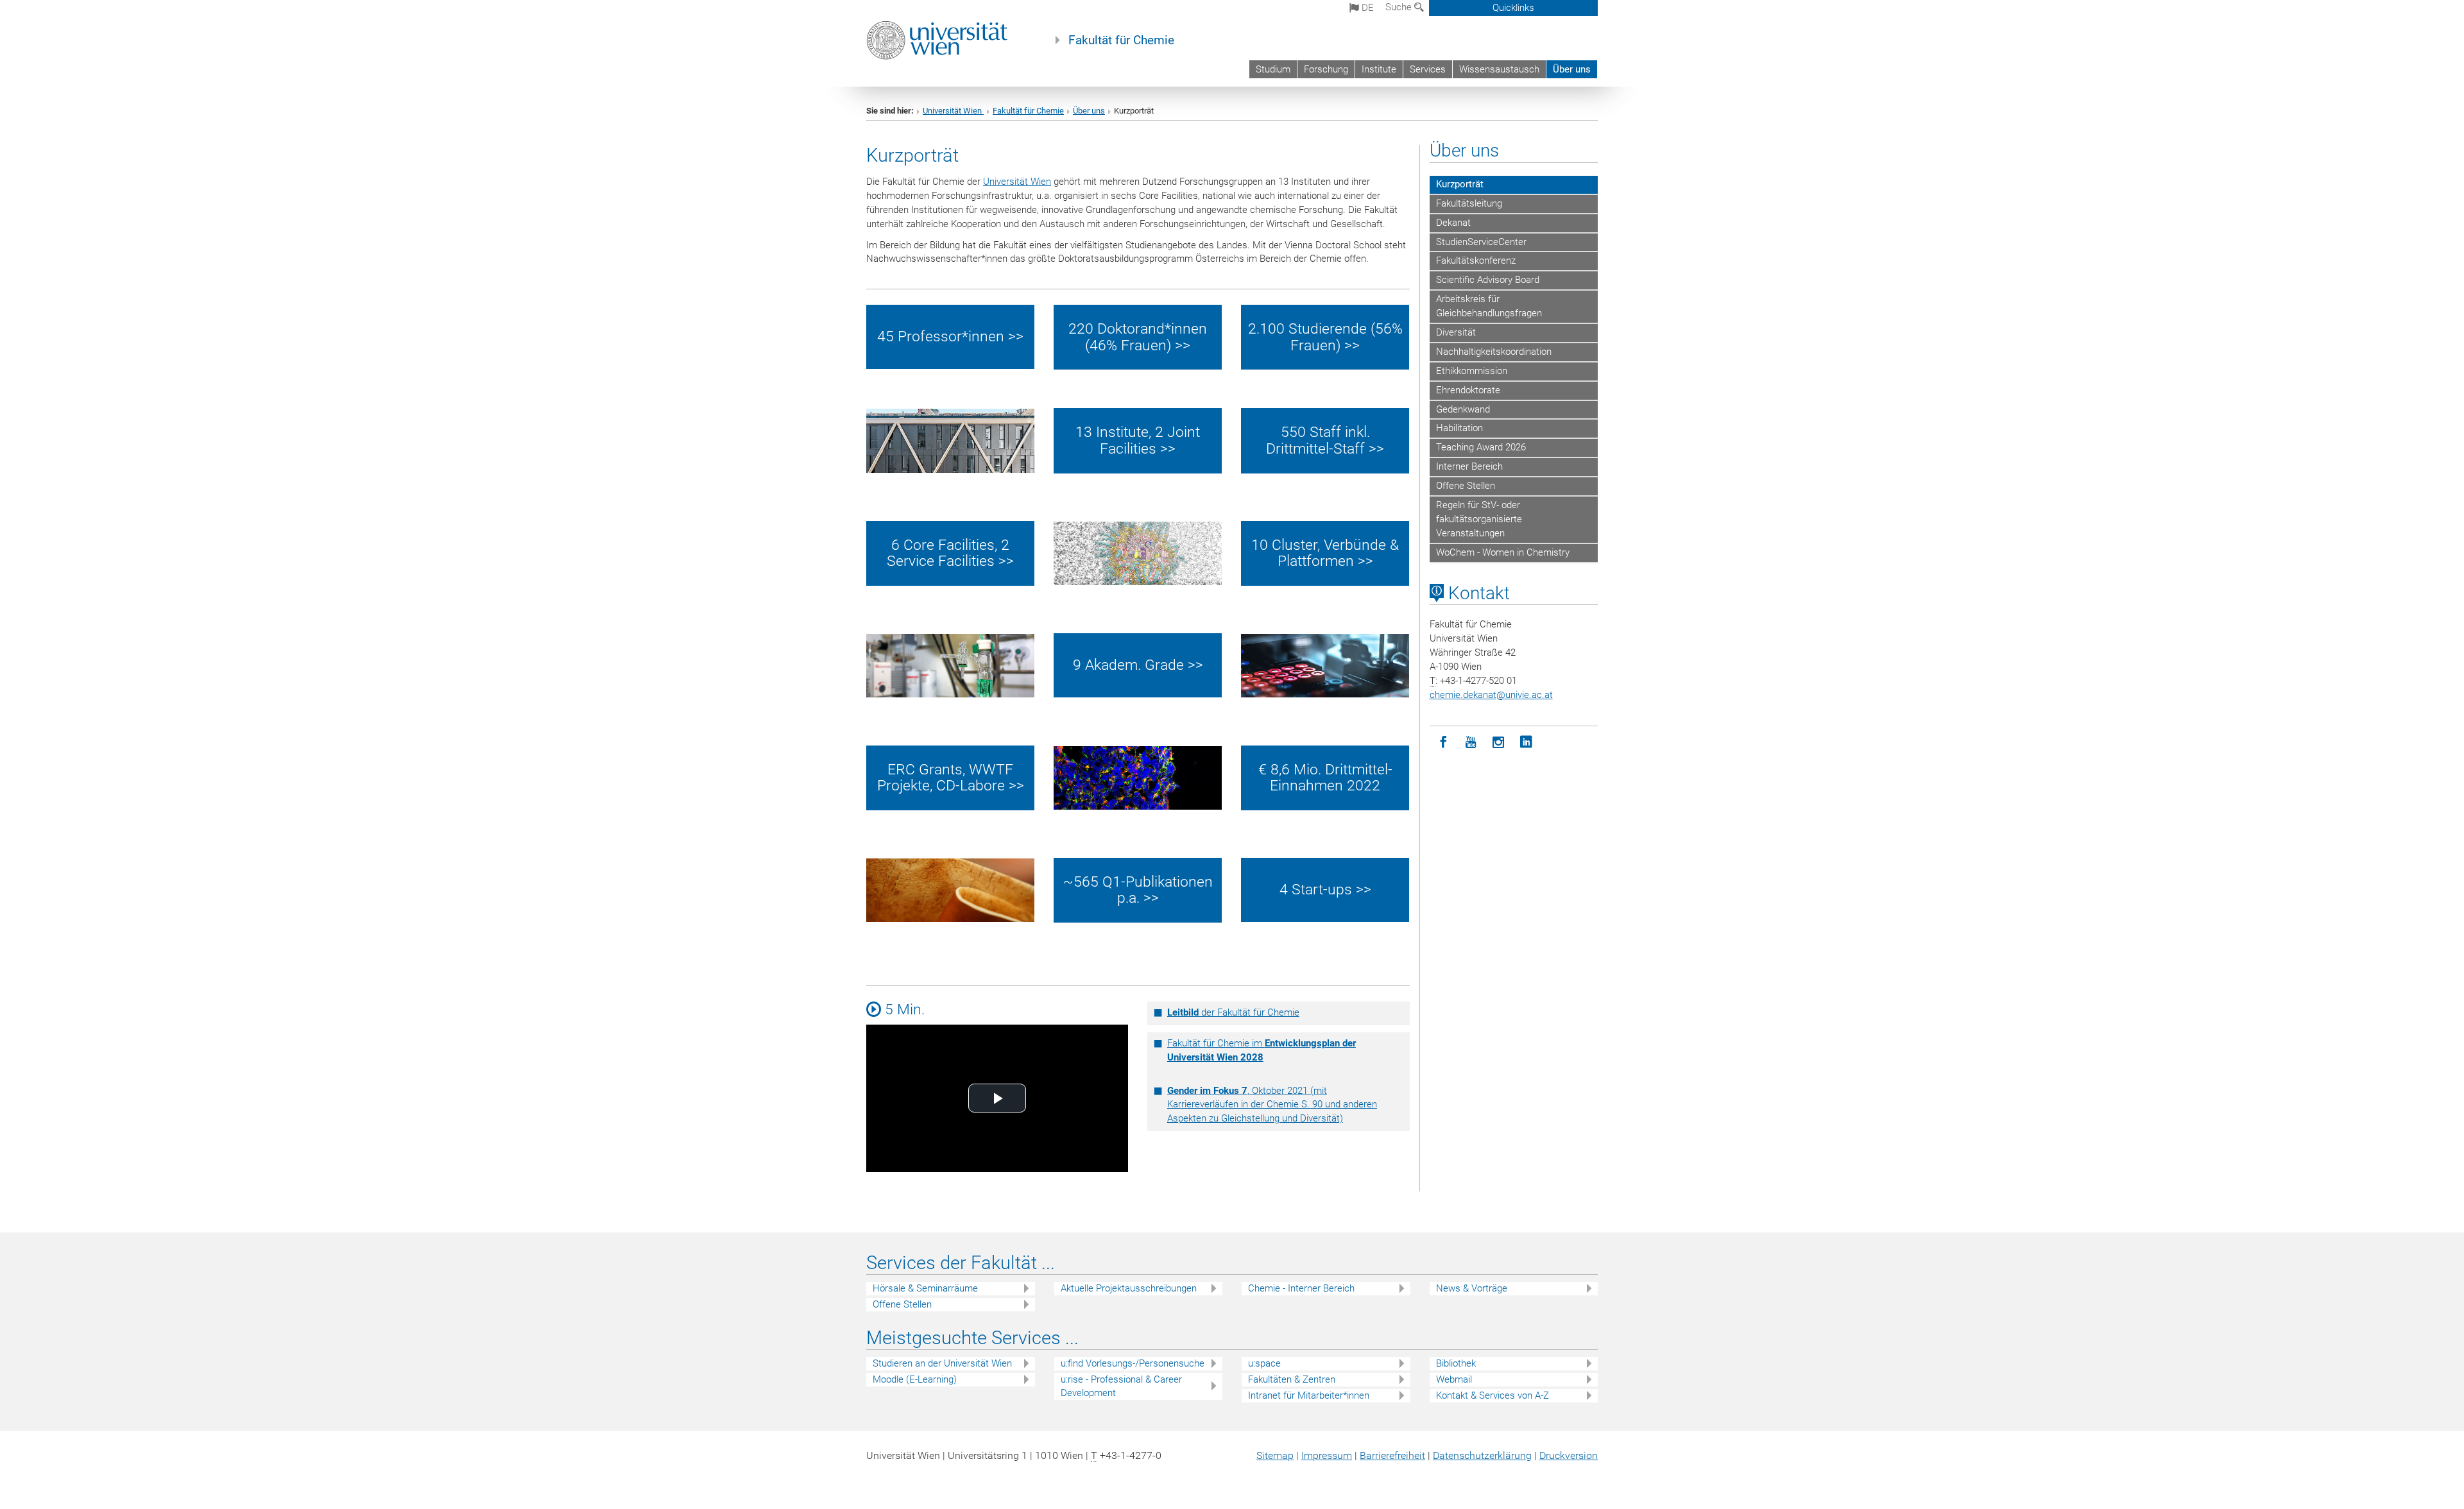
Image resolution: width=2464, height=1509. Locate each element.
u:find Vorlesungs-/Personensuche (1133, 1363)
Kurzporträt (1460, 184)
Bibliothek (1456, 1363)
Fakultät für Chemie (1121, 40)
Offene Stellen (1466, 486)
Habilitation (1459, 428)
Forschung (1326, 69)
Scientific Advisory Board (1488, 280)
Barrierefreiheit (1392, 1455)
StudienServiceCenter (1481, 242)
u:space (1264, 1363)
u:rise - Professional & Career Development (1121, 1386)
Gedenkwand (1463, 409)
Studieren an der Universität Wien (942, 1363)
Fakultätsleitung (1469, 203)
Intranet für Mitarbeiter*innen (1309, 1395)
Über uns (1572, 69)
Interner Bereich (1469, 466)
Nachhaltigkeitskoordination (1494, 352)
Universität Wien (953, 111)
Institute (1379, 69)
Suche (1400, 7)
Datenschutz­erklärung (1482, 1455)
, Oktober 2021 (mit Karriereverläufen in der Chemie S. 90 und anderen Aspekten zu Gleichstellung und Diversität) (1272, 1105)
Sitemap (1275, 1455)
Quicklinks (1513, 8)
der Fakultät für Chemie (1233, 1012)
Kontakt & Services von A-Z (1493, 1395)
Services (1428, 69)
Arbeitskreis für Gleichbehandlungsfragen (1489, 306)
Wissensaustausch (1499, 69)
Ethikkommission (1472, 371)
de (1366, 8)
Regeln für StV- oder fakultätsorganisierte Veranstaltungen (1479, 519)
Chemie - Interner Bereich (1301, 1288)
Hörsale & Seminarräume (925, 1288)
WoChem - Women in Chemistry (1503, 552)
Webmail (1454, 1379)
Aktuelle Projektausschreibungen (1129, 1288)
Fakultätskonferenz (1476, 260)
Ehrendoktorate (1468, 390)
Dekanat (1453, 223)
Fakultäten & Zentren (1292, 1379)
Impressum (1327, 1455)
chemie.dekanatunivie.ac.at (1491, 695)
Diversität (1456, 332)
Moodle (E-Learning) (915, 1379)
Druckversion (1569, 1455)
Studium (1273, 69)
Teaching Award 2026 (1481, 447)
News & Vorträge (1472, 1288)
